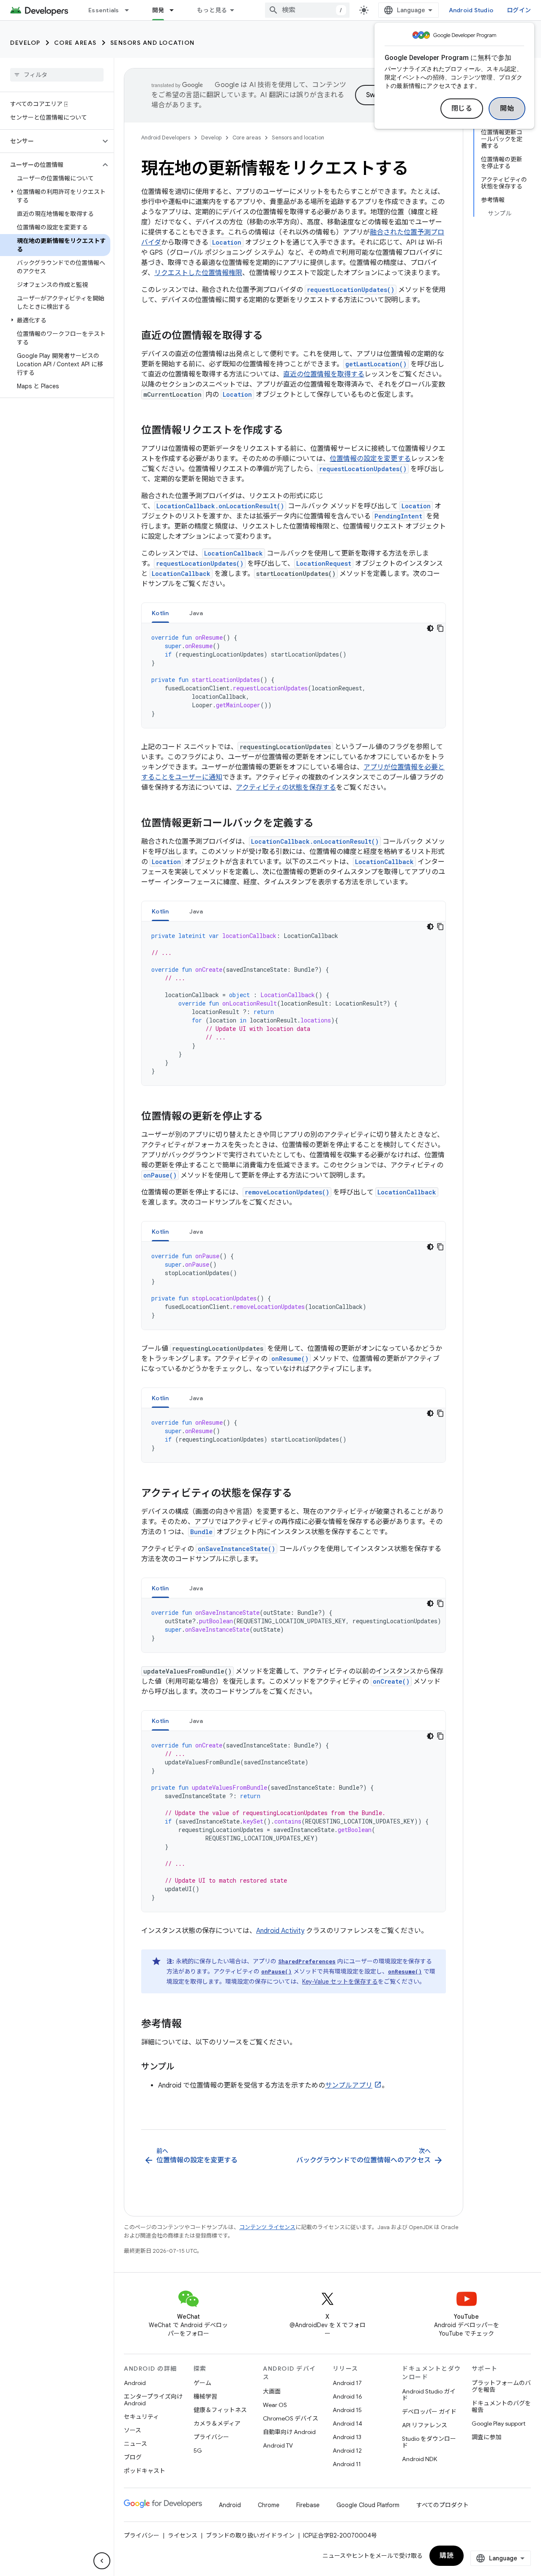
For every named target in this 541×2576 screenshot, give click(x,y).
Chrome (269, 2505)
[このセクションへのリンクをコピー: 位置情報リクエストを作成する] (292, 431)
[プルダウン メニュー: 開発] (175, 10)
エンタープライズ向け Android (153, 2400)
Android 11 (347, 2464)
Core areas (75, 43)
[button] (50, 141)
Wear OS (275, 2405)
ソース (133, 2430)
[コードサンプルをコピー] (440, 628)
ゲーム (202, 2383)
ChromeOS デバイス (291, 2418)
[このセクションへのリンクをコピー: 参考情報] (190, 2025)
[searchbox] (57, 75)
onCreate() (391, 1681)
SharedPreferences (307, 1961)
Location (227, 242)
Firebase (308, 2505)
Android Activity (280, 1931)
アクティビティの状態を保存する (286, 788)
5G (198, 2451)
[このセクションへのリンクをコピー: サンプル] (183, 2067)
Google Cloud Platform (368, 2505)
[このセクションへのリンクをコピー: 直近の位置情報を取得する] (271, 336)
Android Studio (471, 10)
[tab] (160, 613)
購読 (447, 2556)
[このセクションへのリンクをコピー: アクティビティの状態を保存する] (301, 1494)
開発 (158, 10)
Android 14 (347, 2423)
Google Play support (499, 2423)
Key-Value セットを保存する (340, 1982)
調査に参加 (486, 2437)
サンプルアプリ (349, 2085)
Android (135, 2383)
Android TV (278, 2445)
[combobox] (307, 10)
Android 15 (347, 2410)
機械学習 (205, 2396)
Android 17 (347, 2383)
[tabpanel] (294, 676)
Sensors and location (153, 43)
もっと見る (212, 10)
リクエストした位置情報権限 (198, 273)
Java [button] (196, 613)
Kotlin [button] (160, 613)
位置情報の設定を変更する (370, 459)
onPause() (160, 1175)
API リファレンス (425, 2425)
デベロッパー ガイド (429, 2412)
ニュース (135, 2444)
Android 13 (347, 2437)
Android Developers (166, 138)
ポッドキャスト (145, 2471)
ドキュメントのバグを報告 (501, 2407)
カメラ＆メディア (217, 2423)
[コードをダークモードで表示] (430, 628)
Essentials (104, 10)
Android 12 (347, 2451)
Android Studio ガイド (429, 2395)
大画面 (272, 2391)
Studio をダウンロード (429, 2442)
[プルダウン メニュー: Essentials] (131, 10)
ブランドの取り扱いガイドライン (250, 2535)
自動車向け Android (289, 2432)
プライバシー (211, 2437)
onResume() (290, 1359)
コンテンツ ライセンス (267, 2227)
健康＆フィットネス (220, 2410)
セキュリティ (141, 2417)
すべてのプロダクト (443, 2505)
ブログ (133, 2457)
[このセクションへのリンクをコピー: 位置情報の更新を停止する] (271, 1117)
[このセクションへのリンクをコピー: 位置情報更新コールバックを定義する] (322, 824)
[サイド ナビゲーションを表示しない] (102, 2561)
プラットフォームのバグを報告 (501, 2386)
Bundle (201, 1532)
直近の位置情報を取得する (324, 374)
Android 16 (347, 2396)
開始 (507, 109)
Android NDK (419, 2459)
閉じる (462, 109)
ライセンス (183, 2535)
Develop (25, 43)
